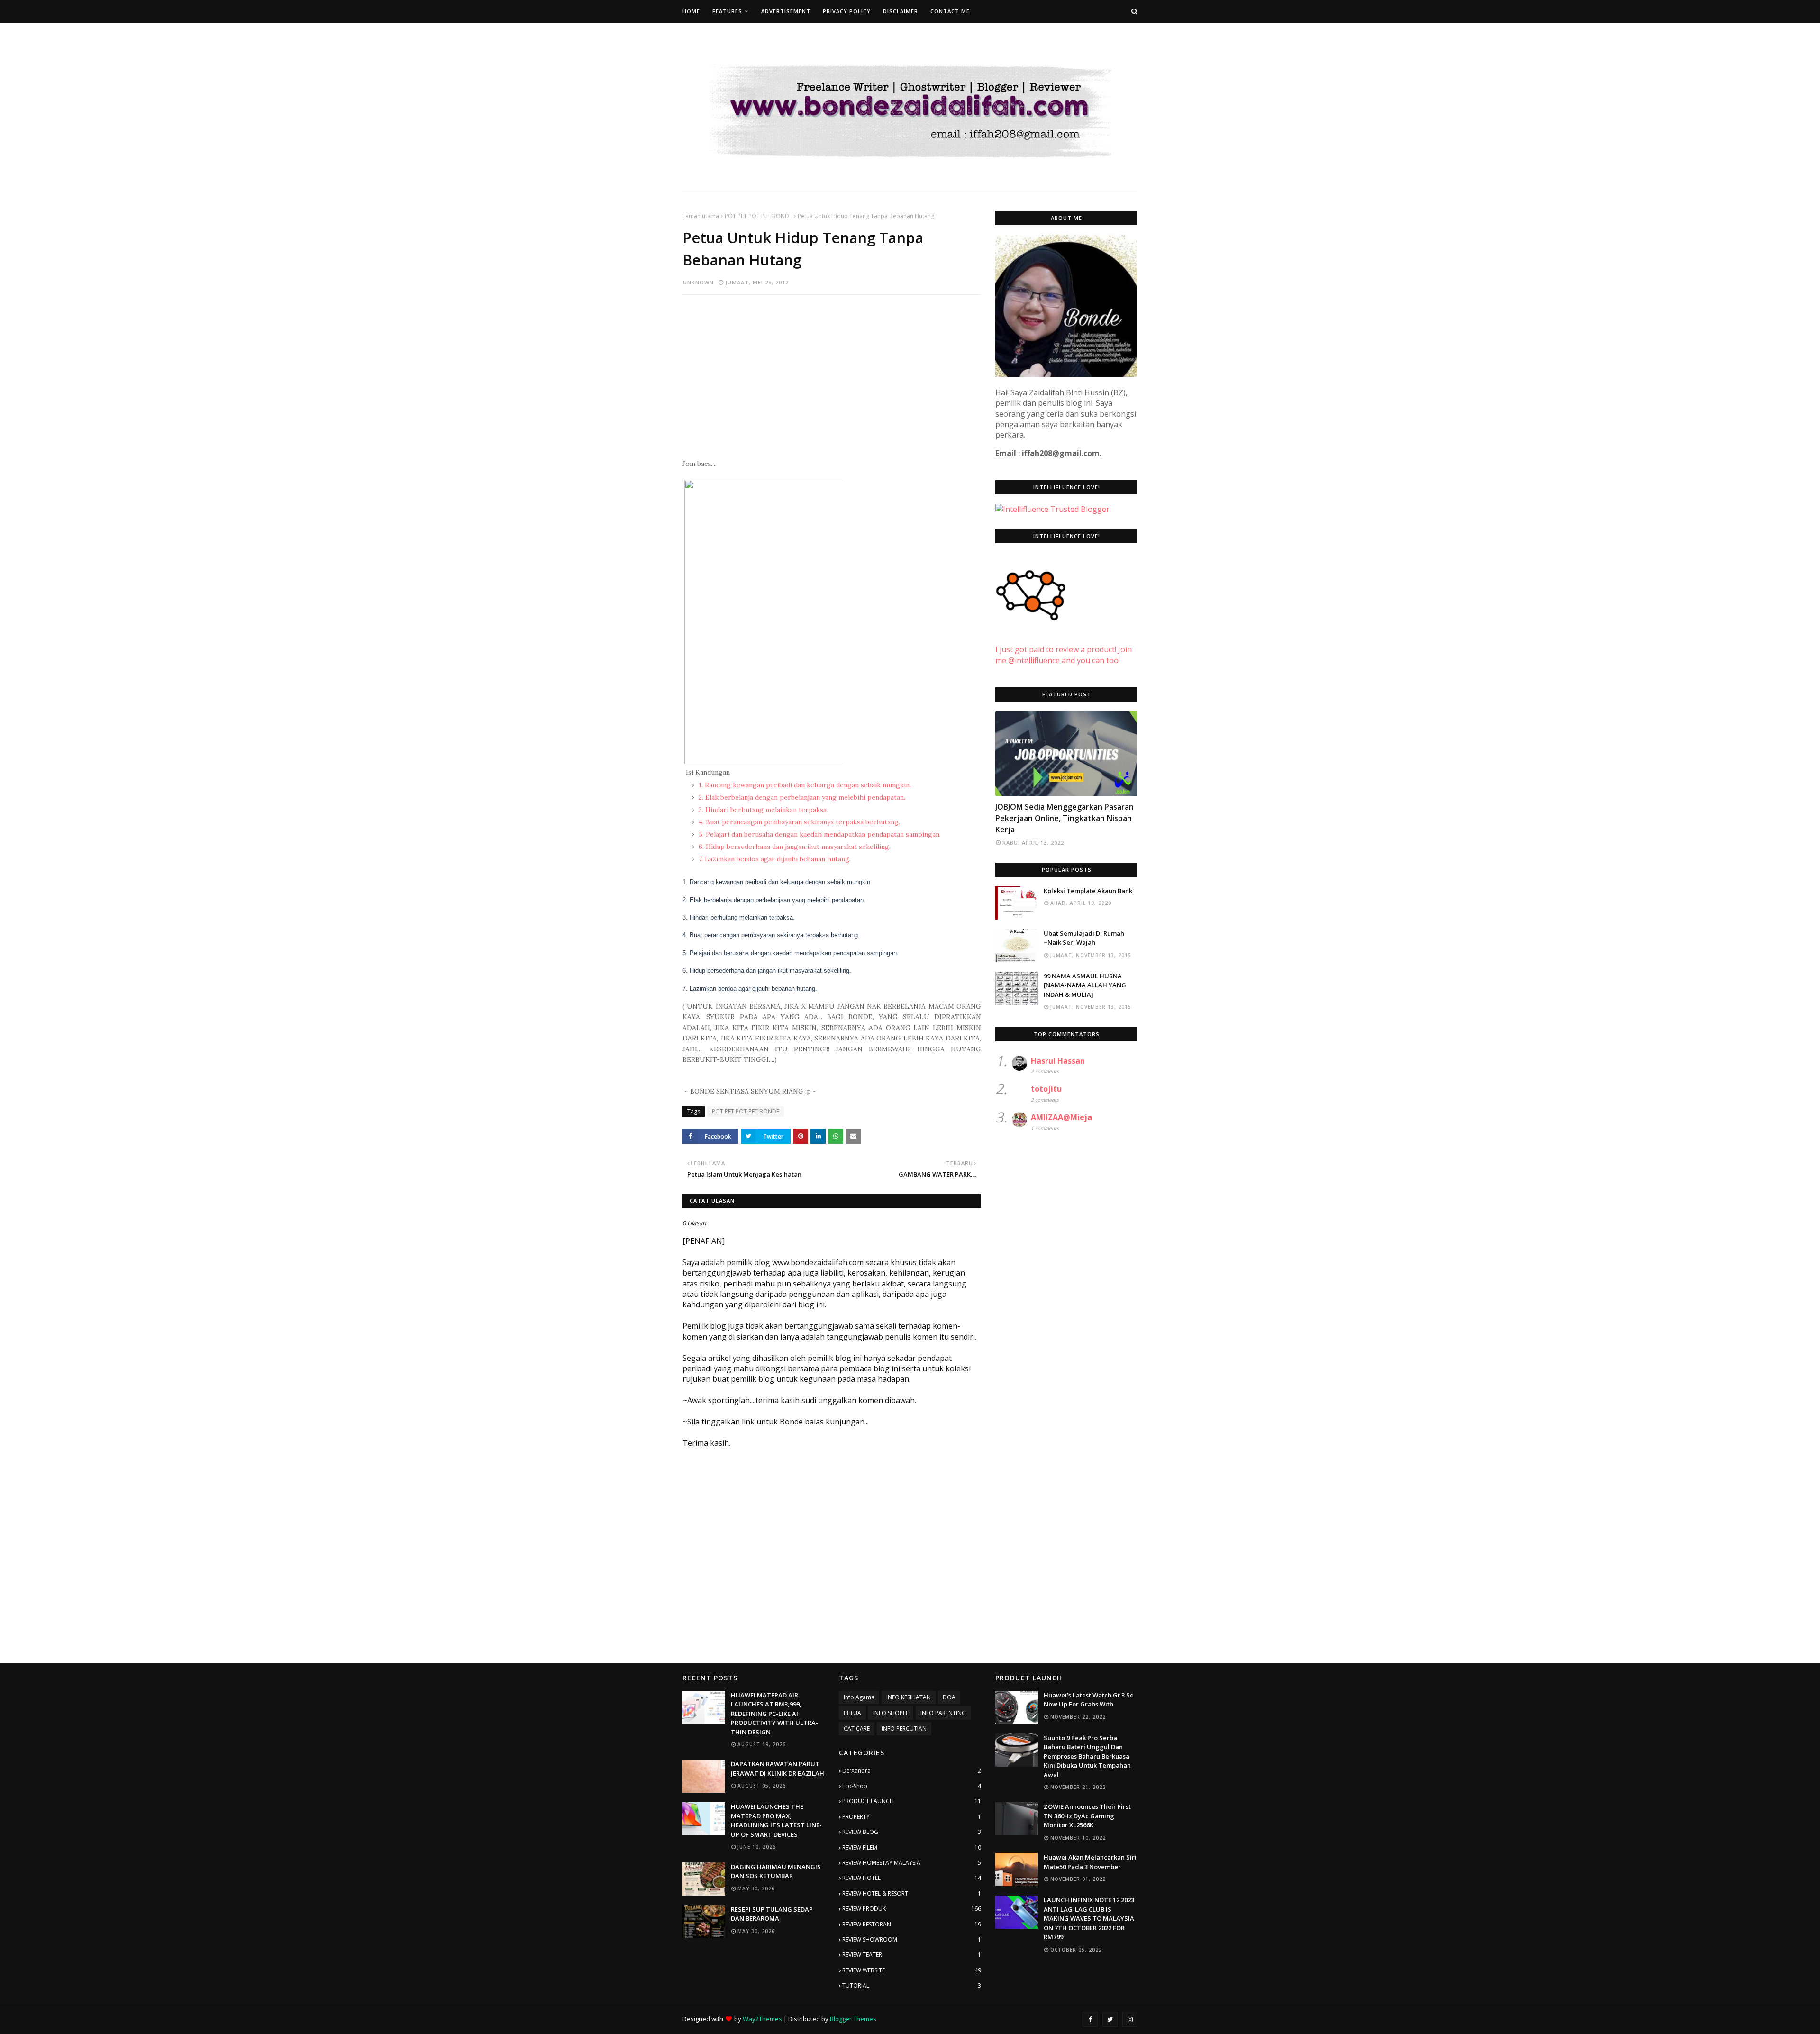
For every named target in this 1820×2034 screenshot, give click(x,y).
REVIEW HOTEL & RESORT (912, 1893)
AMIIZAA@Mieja (1061, 1117)
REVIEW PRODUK (912, 1909)
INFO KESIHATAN (909, 1697)
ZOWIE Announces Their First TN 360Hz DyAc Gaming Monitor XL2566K (1087, 1816)
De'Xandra (912, 1771)
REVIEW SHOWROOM (912, 1939)
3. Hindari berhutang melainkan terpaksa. (762, 810)
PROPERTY (912, 1817)
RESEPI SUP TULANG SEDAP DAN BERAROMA (772, 1914)
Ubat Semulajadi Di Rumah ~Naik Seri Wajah (1084, 938)
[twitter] (1110, 2019)
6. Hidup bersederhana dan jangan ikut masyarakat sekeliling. (794, 847)
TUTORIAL (912, 1985)
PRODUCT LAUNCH (912, 1801)
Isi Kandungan (708, 772)
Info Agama (859, 1697)
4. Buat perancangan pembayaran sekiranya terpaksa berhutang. (798, 822)
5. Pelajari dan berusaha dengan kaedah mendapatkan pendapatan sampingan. (819, 834)
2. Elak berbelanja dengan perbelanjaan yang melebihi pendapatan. (801, 797)
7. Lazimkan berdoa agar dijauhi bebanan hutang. (774, 859)
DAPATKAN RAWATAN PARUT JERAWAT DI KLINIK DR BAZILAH (778, 1769)
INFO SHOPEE (891, 1713)
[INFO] (1066, 754)
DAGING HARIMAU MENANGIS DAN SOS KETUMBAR (776, 1871)
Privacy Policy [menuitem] (847, 11)
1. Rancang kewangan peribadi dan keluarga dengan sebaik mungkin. (804, 785)
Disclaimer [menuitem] (901, 11)
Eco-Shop (912, 1786)
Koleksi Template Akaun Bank (1088, 891)
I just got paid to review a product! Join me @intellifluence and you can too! (1064, 655)
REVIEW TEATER (912, 1955)
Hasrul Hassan (1058, 1061)
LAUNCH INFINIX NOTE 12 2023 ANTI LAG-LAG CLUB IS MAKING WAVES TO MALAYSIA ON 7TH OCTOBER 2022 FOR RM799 (1089, 1918)
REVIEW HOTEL (912, 1878)
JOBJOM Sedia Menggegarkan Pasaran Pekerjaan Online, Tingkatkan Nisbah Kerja (1065, 818)
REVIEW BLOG (912, 1832)
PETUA (852, 1713)
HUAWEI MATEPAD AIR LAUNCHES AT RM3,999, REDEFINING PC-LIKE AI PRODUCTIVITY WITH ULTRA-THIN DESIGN (774, 1714)
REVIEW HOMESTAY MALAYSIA (912, 1863)
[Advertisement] (832, 371)
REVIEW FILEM (912, 1847)
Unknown (698, 282)
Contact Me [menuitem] (950, 11)
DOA (949, 1697)
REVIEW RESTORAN (912, 1924)
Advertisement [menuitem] (786, 11)
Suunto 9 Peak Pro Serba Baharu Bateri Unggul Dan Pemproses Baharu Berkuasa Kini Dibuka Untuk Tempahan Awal (1087, 1756)
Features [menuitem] (727, 11)
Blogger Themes (853, 2019)
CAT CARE (857, 1728)
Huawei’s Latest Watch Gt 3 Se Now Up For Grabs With (1089, 1700)
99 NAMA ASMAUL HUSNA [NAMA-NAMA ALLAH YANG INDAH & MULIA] (1085, 985)
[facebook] (1090, 2019)
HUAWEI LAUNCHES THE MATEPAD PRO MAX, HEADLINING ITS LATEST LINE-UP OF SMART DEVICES (776, 1820)
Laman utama (701, 216)
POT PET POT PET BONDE (758, 216)
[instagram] (1130, 2019)
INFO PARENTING (943, 1713)
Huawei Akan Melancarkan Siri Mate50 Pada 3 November (1090, 1862)
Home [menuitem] (691, 11)
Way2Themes (762, 2019)
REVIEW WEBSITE (912, 1970)
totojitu (1046, 1089)
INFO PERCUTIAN (904, 1728)
